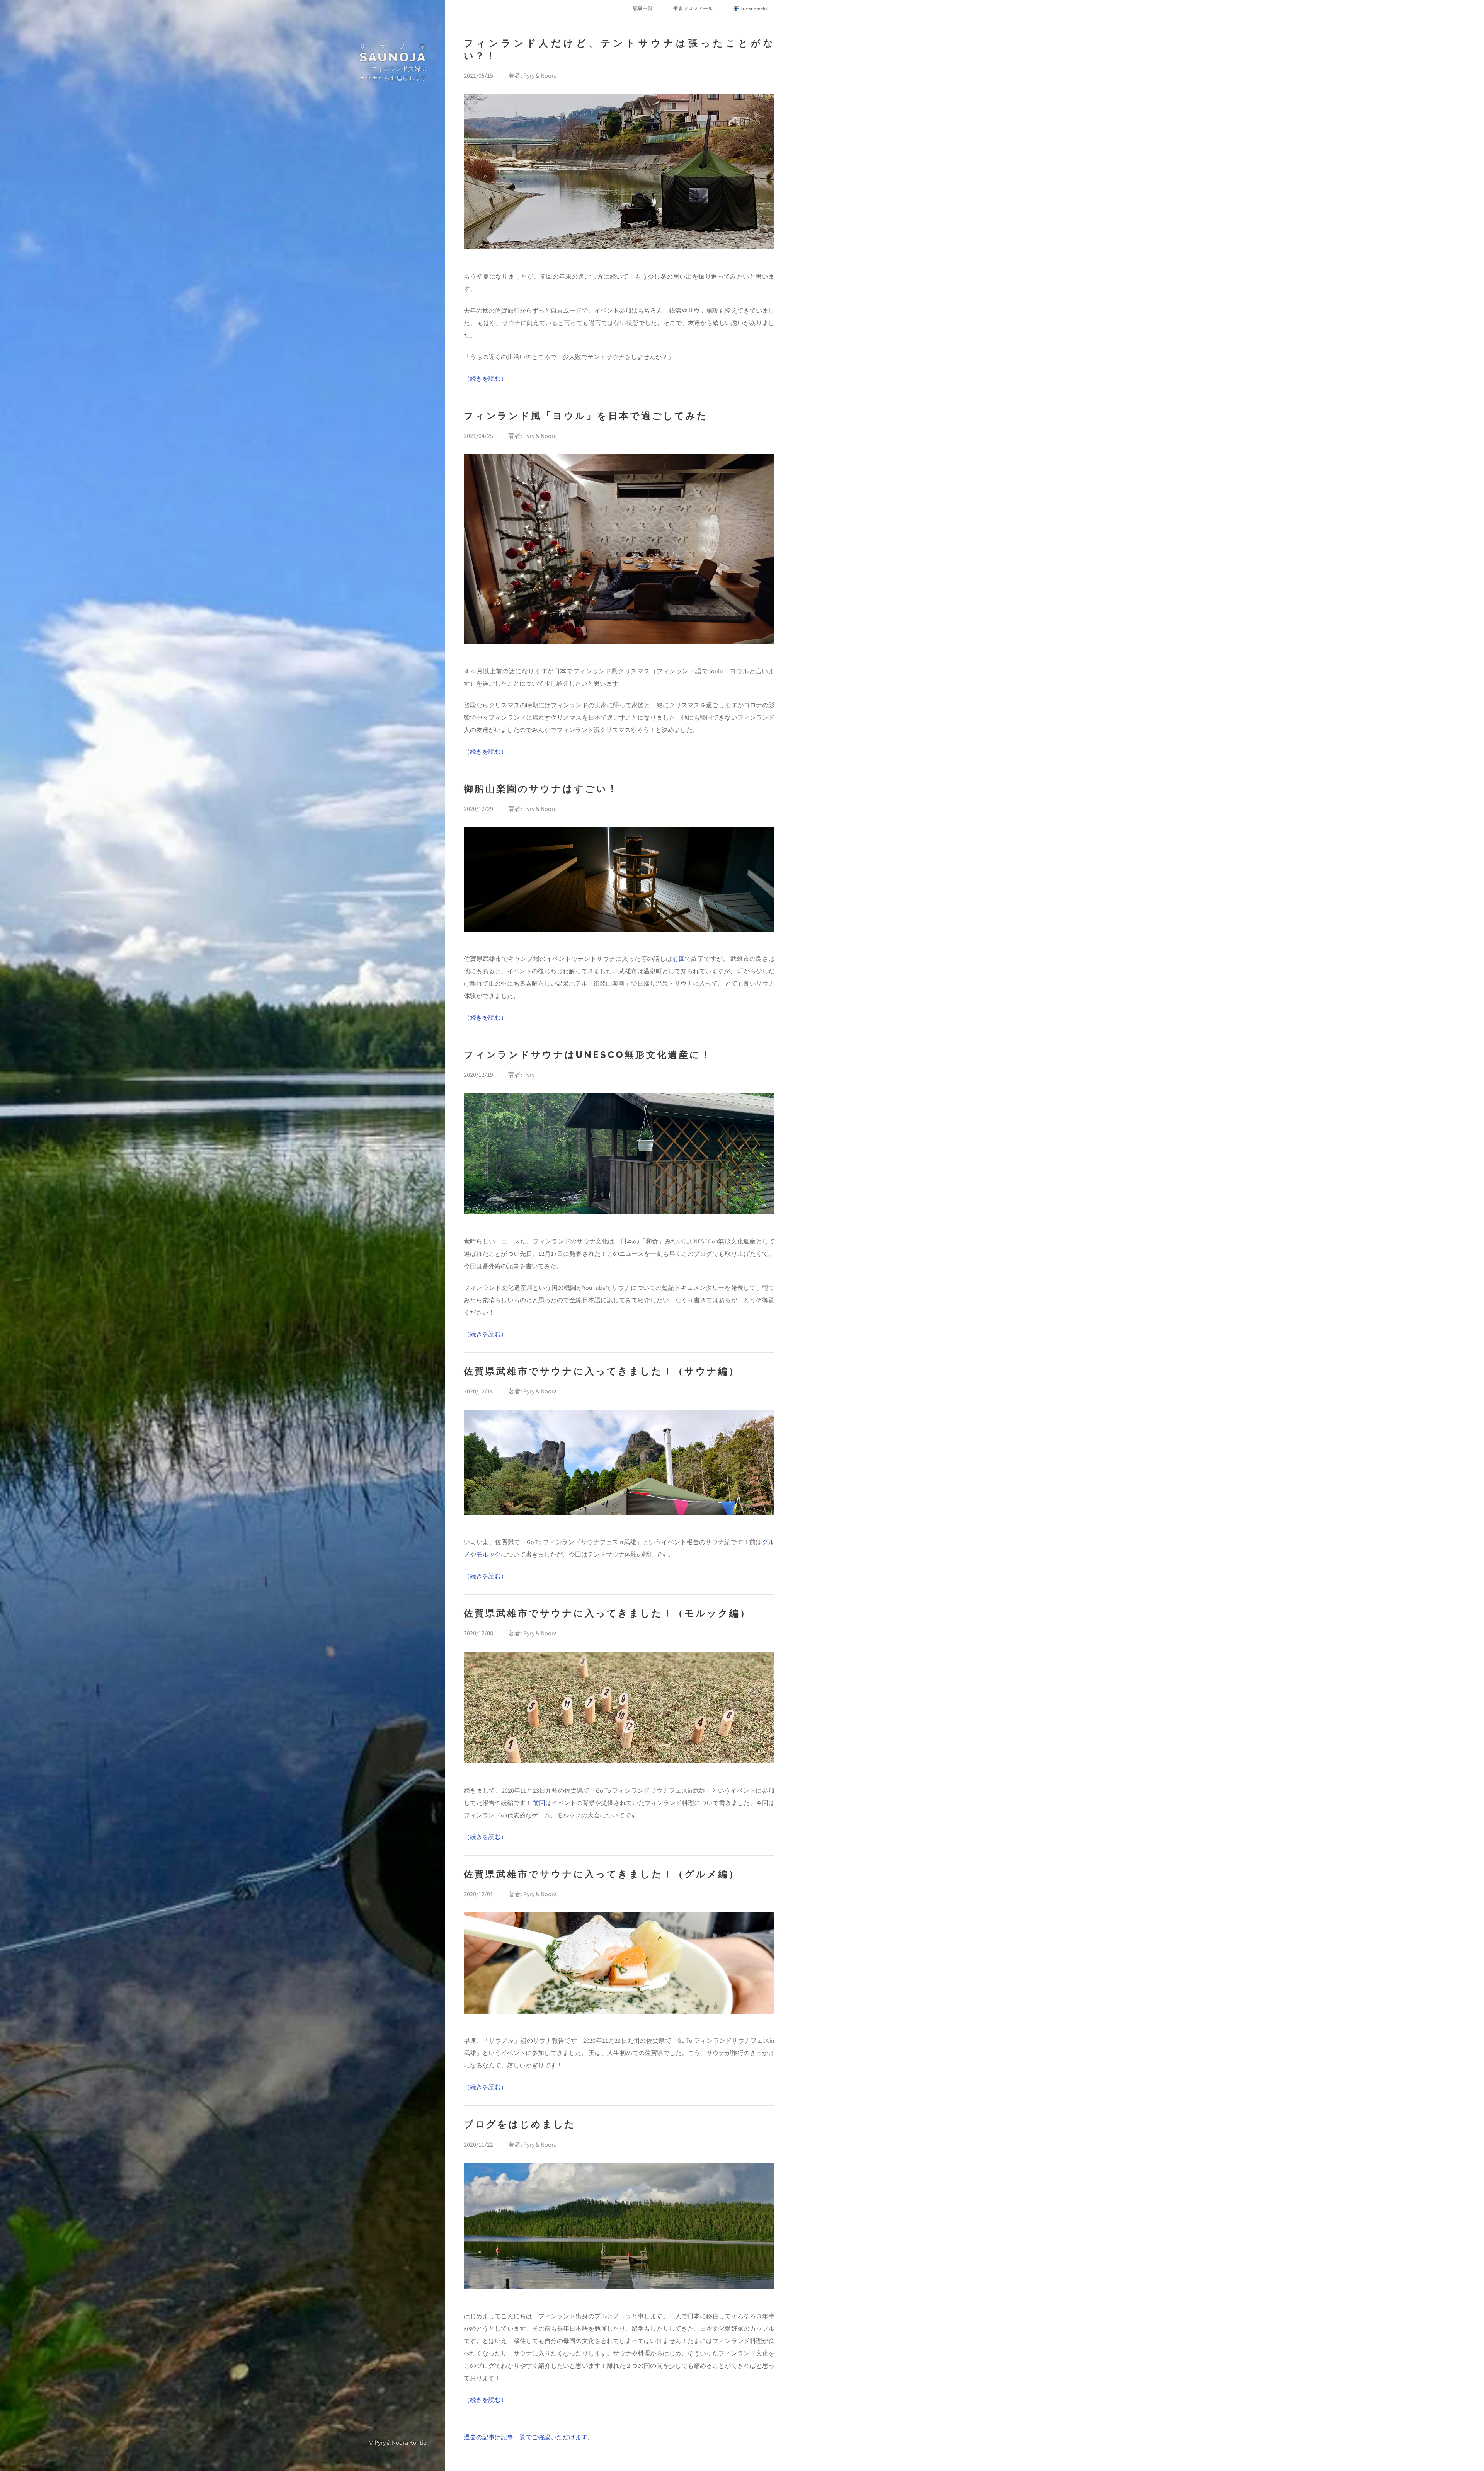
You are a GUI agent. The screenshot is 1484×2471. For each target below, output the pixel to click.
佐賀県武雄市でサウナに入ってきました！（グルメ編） (602, 1874)
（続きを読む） (485, 378)
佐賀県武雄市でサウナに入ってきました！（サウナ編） (602, 1371)
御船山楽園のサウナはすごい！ (541, 789)
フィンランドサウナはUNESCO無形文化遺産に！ (588, 1055)
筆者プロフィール (693, 8)
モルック (488, 1554)
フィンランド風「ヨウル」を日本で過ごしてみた (586, 416)
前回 (678, 959)
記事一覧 (643, 8)
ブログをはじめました (520, 2124)
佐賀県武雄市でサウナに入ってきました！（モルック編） (607, 1613)
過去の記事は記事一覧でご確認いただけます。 (529, 2437)
